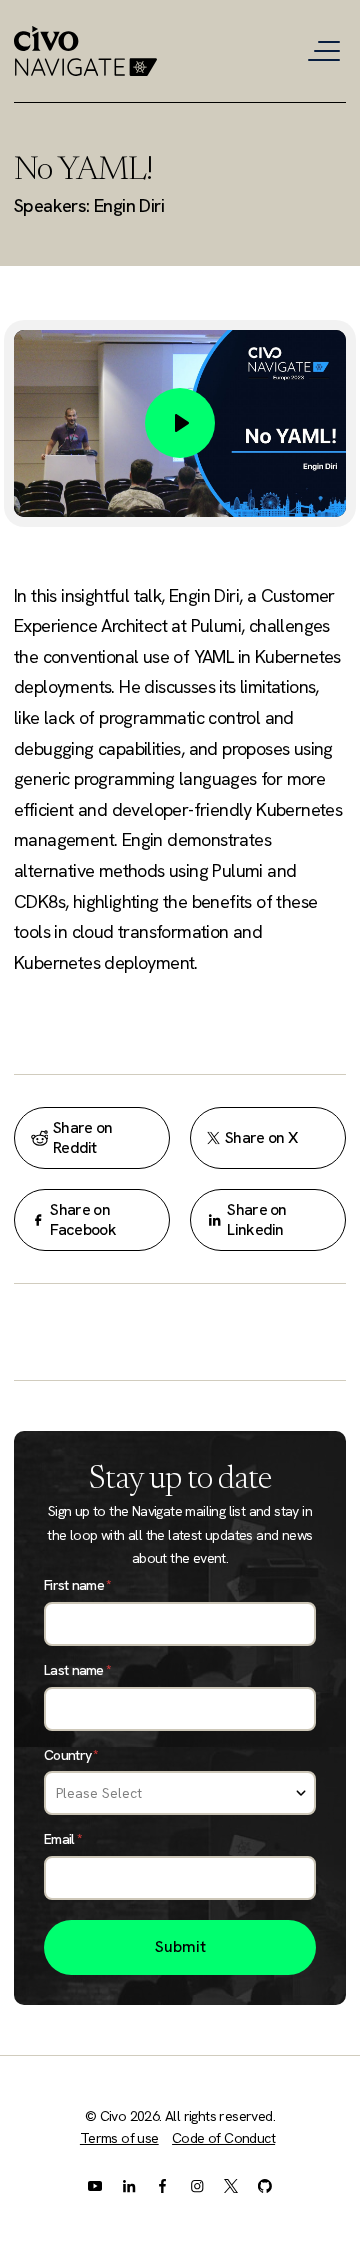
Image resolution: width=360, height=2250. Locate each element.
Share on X (261, 1137)
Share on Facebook (82, 1219)
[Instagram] (197, 2185)
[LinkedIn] (129, 2185)
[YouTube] (95, 2185)
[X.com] (231, 2185)
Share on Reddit (82, 1137)
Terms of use (119, 2138)
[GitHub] (265, 2185)
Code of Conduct (223, 2138)
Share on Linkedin (256, 1219)
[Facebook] (163, 2185)
